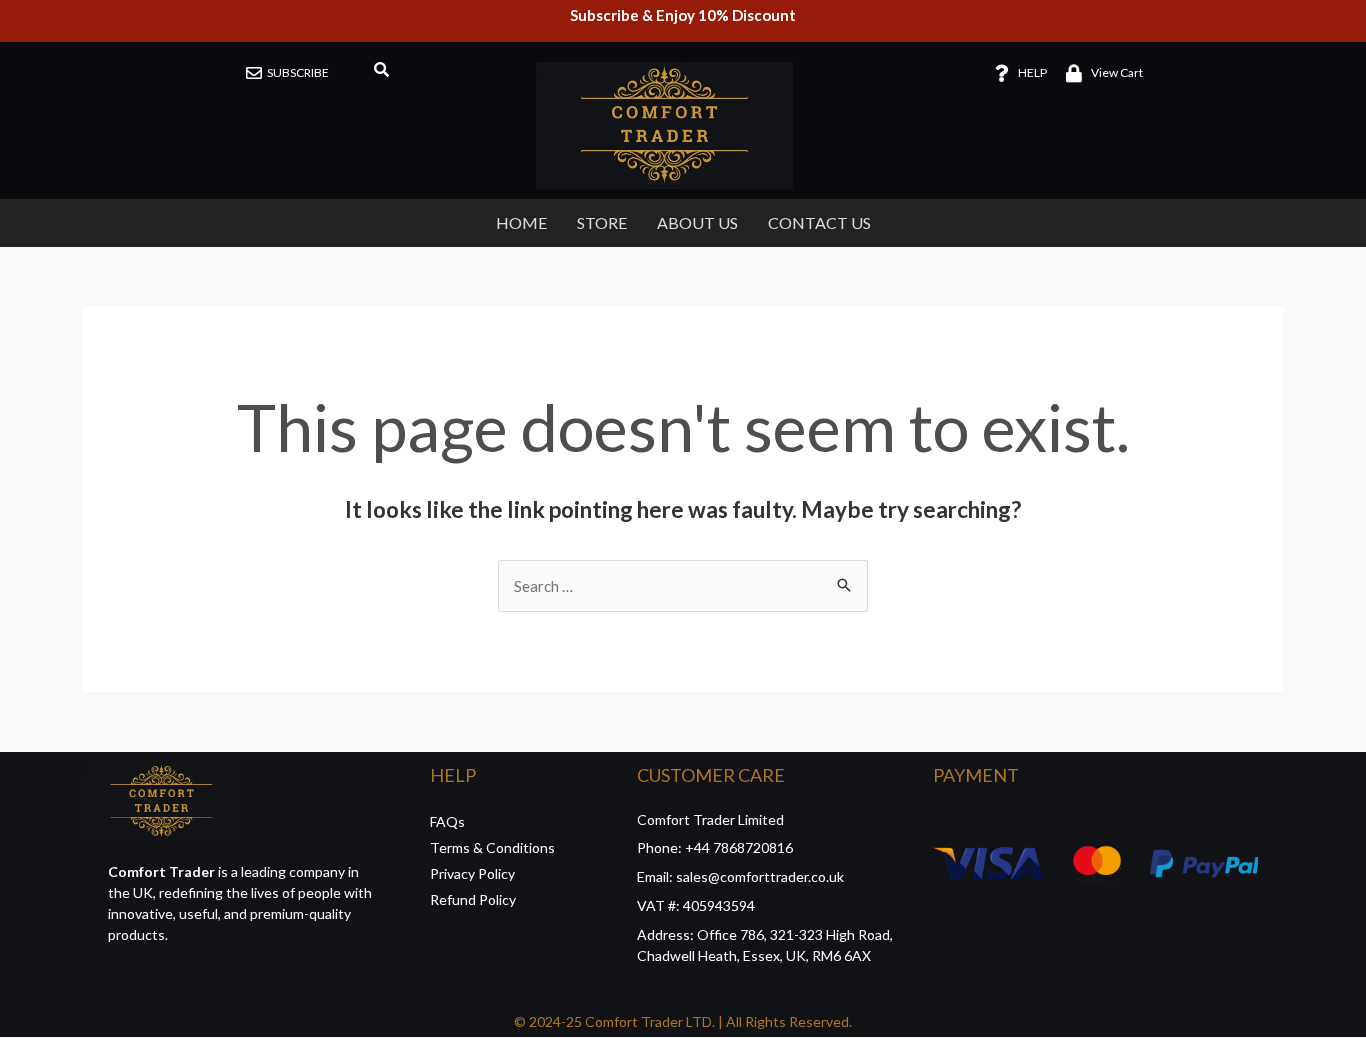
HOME (521, 222)
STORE (602, 222)
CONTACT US (819, 222)
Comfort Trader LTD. (648, 1021)
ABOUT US (697, 222)
